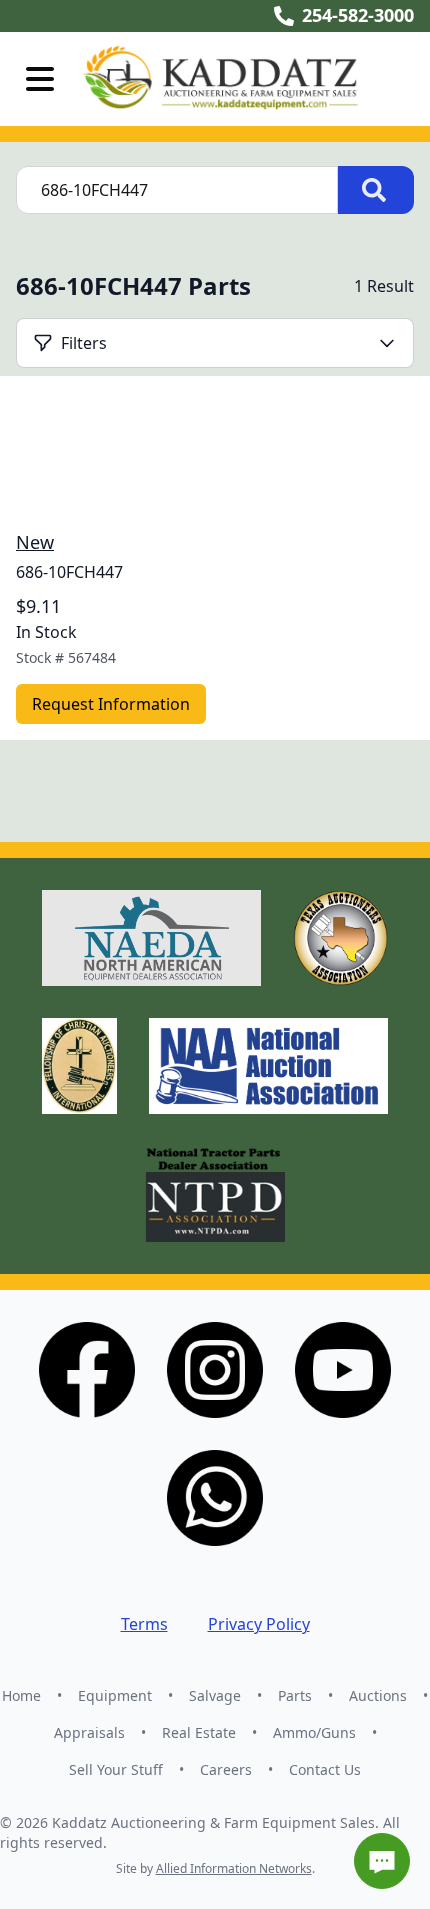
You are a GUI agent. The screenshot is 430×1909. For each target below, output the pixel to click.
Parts (295, 1695)
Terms (144, 1624)
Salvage (215, 1695)
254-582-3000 (358, 15)
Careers (226, 1769)
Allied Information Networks (234, 1868)
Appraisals (89, 1732)
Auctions (378, 1695)
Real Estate (199, 1732)
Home (21, 1695)
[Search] (376, 190)
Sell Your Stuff (116, 1769)
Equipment (115, 1695)
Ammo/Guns (314, 1732)
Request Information (111, 704)
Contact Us (325, 1769)
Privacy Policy (259, 1624)
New (35, 542)
